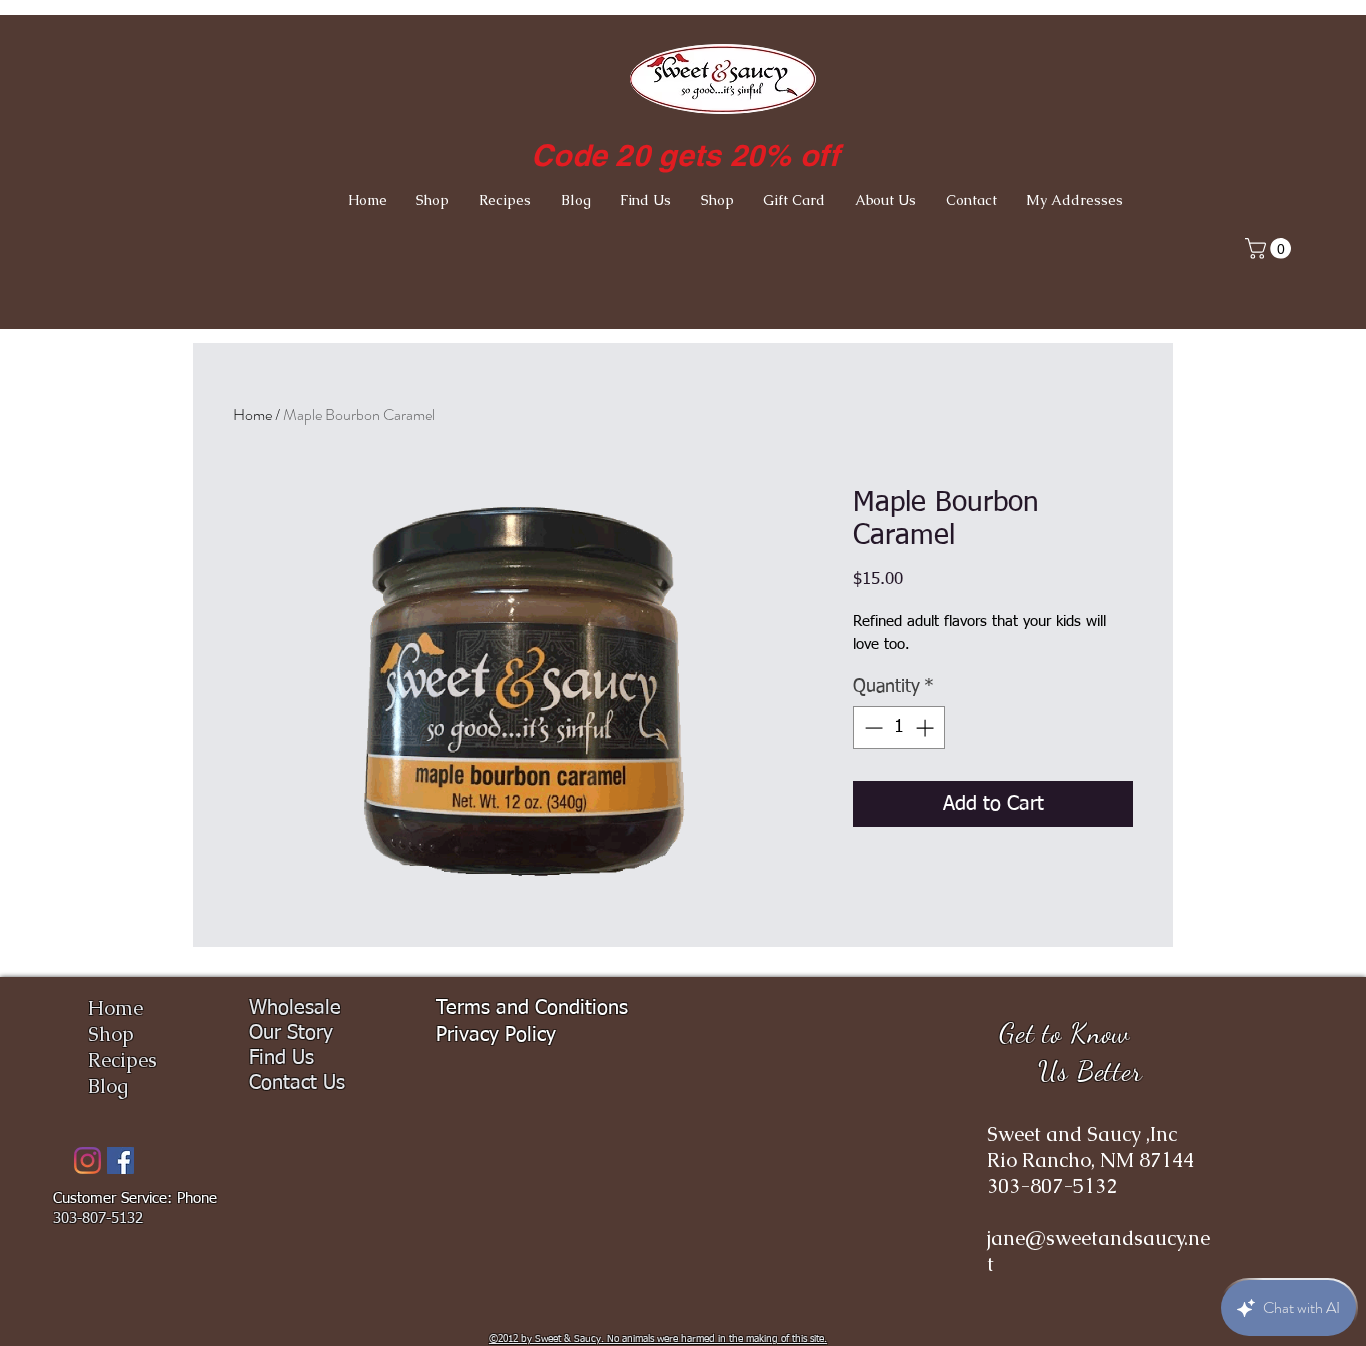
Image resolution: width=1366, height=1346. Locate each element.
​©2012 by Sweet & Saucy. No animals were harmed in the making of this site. (658, 1339)
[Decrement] (871, 727)
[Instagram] (87, 1160)
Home (252, 414)
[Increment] (926, 727)
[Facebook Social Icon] (120, 1160)
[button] (1270, 248)
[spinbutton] (899, 727)
